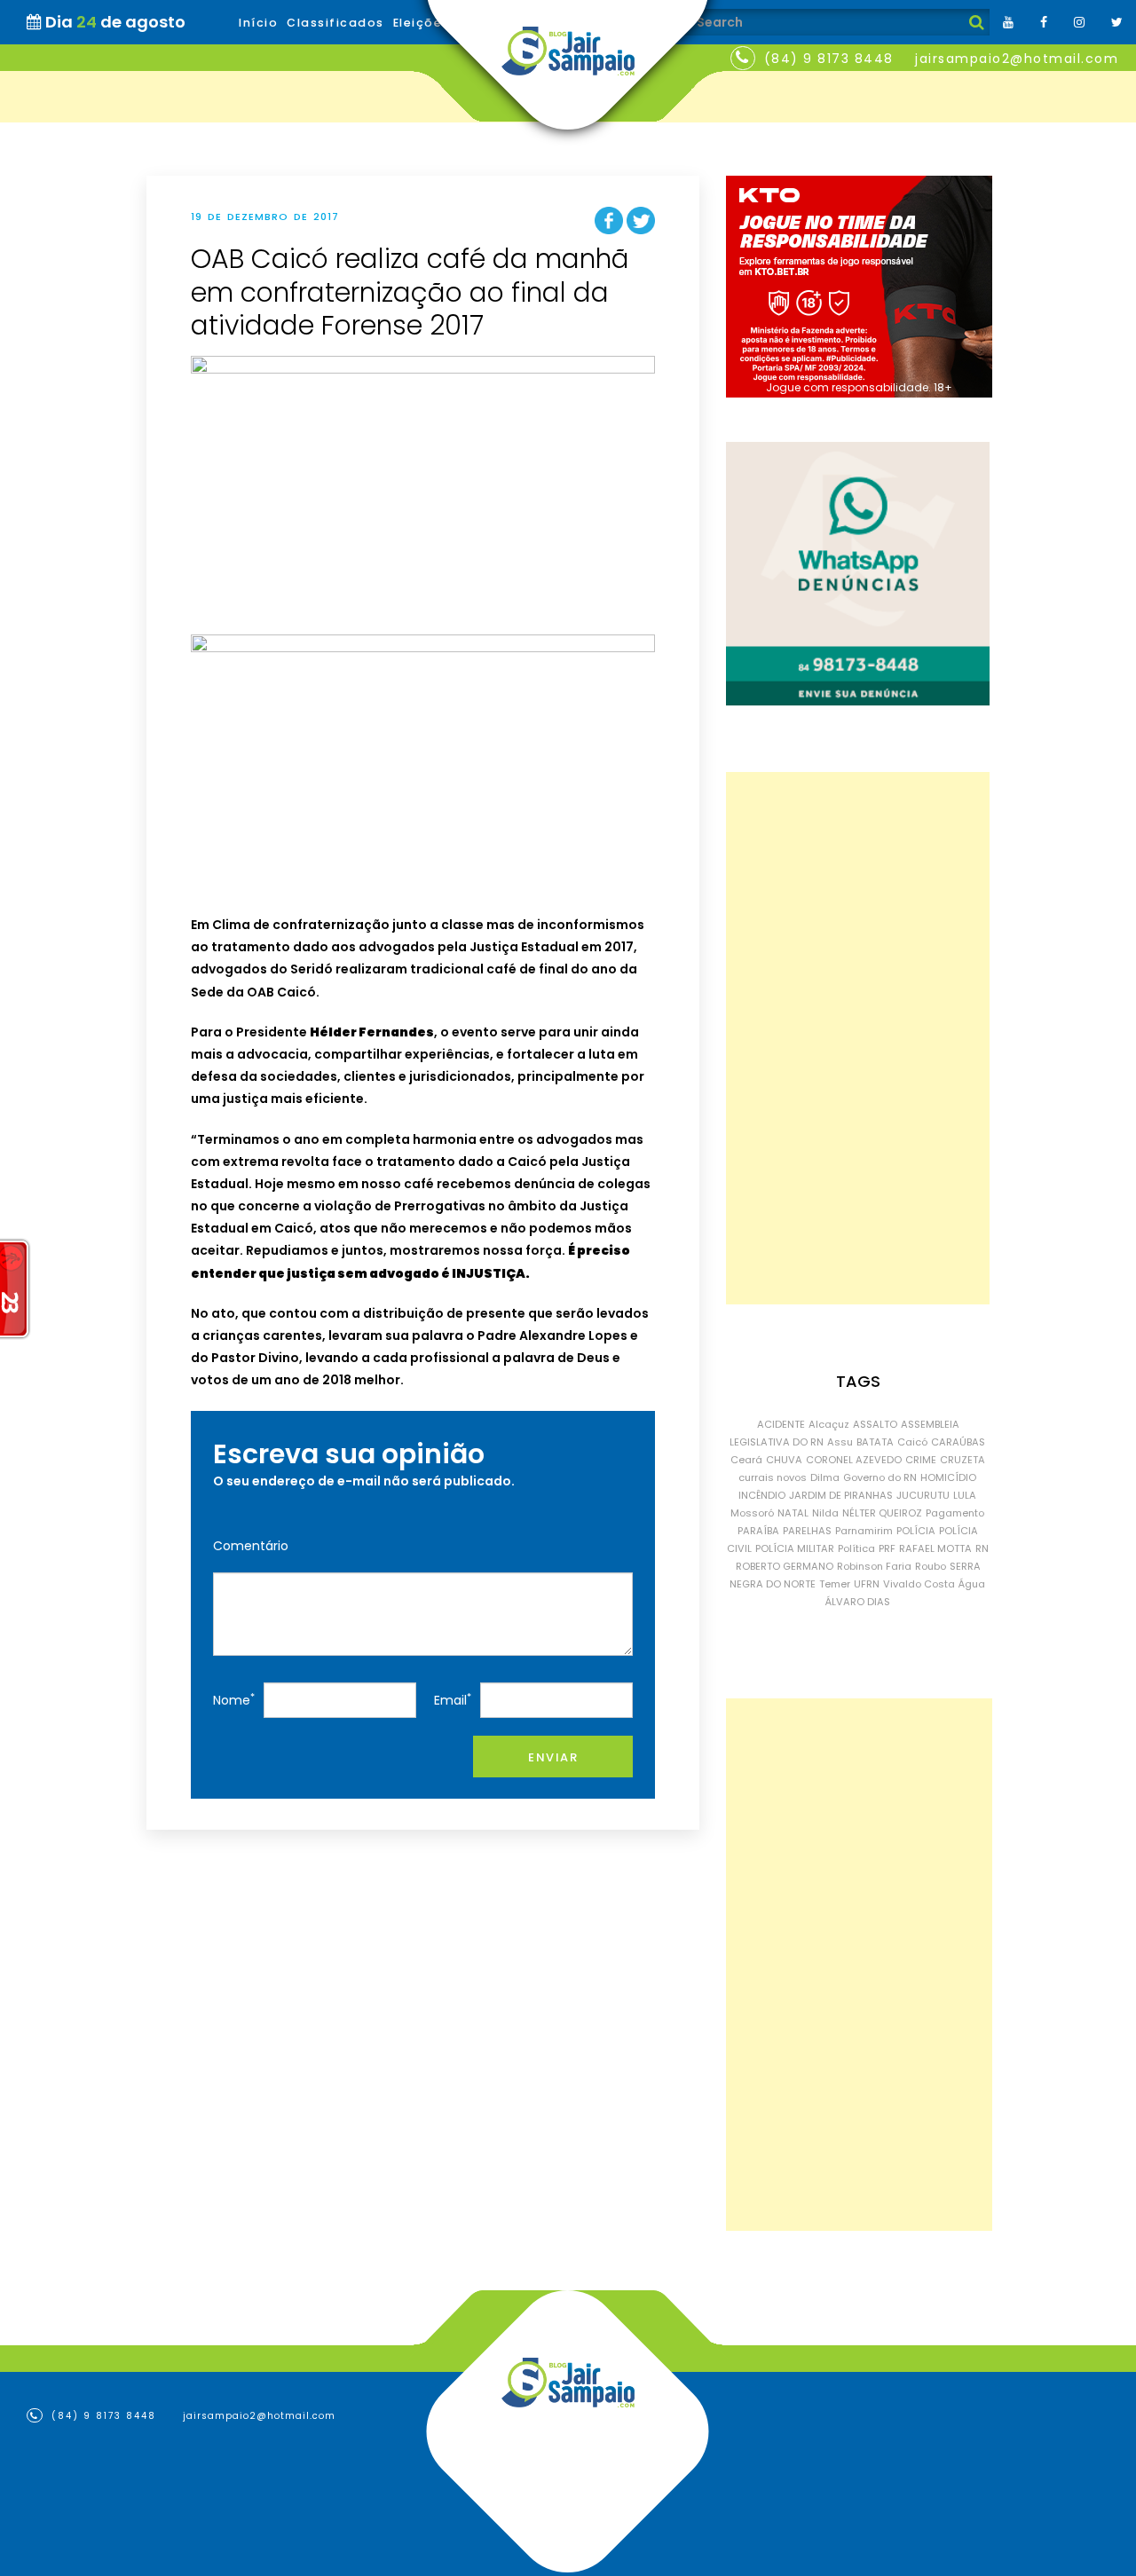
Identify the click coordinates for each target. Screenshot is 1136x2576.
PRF (887, 1548)
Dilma (825, 1477)
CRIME (921, 1460)
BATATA (875, 1442)
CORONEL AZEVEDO (854, 1460)
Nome (234, 1700)
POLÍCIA (916, 1531)
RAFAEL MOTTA (935, 1548)
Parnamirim (864, 1531)
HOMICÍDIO (948, 1477)
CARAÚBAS (958, 1442)
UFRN (867, 1584)
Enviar (553, 1757)
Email (453, 1700)
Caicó (912, 1442)
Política (856, 1548)
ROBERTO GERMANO (785, 1566)
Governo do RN (880, 1477)
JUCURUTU (923, 1495)
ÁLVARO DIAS (858, 1602)
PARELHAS (807, 1531)
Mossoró (752, 1513)
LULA (965, 1495)
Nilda (825, 1513)
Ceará (746, 1460)
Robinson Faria (874, 1566)
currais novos (773, 1477)
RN (982, 1548)
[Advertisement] (858, 1038)
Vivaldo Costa (919, 1584)
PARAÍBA (758, 1531)
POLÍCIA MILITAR (795, 1548)
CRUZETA (962, 1460)
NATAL (793, 1513)
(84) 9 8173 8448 (829, 59)
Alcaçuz (829, 1424)
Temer (835, 1584)
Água (972, 1584)
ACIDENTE (781, 1424)
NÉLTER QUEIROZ (882, 1513)
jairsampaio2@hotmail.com (1017, 59)
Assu (840, 1442)
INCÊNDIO (762, 1495)
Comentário (251, 1546)
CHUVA (784, 1460)
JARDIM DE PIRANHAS (841, 1495)
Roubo (931, 1566)
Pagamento (955, 1513)
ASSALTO (875, 1424)
